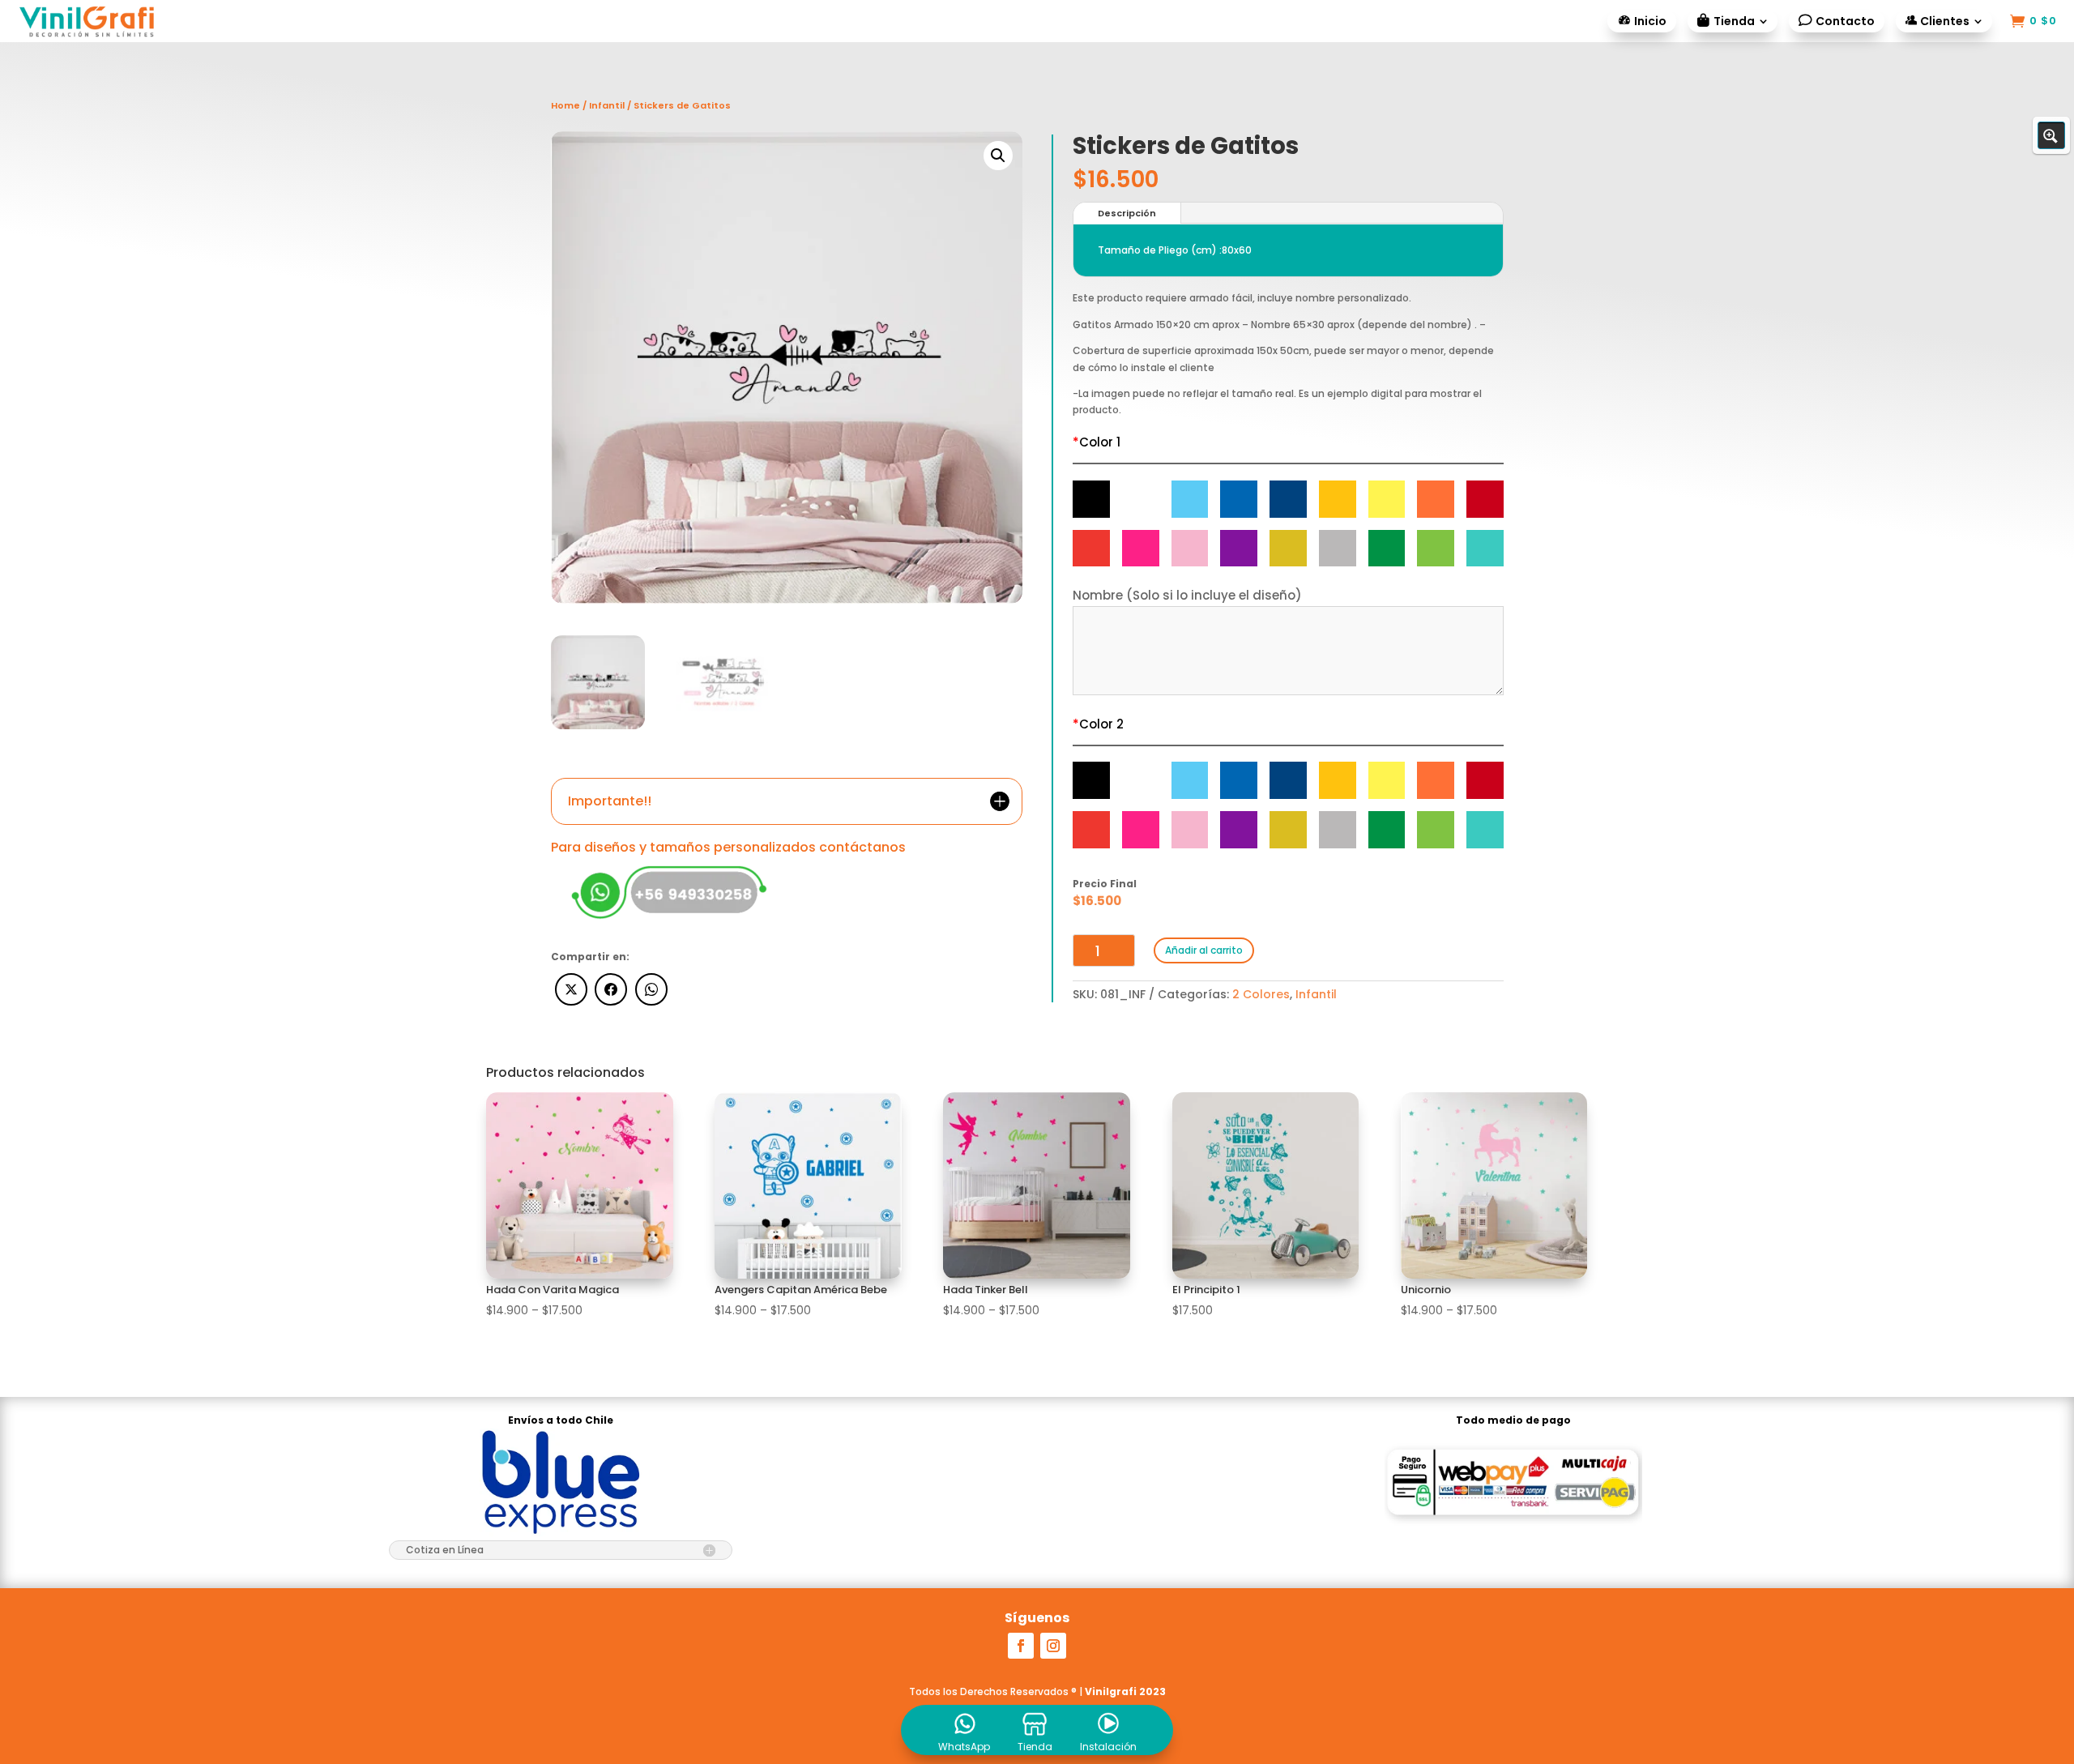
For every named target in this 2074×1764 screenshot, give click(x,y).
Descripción (1127, 213)
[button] (998, 156)
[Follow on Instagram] (1053, 1646)
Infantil (607, 105)
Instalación (1108, 1747)
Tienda (1035, 1747)
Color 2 (1098, 724)
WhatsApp (964, 1747)
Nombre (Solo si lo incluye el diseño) (1187, 595)
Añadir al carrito (1204, 950)
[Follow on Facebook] (1021, 1646)
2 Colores (1261, 994)
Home (565, 105)
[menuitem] (1642, 21)
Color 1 (1097, 442)
